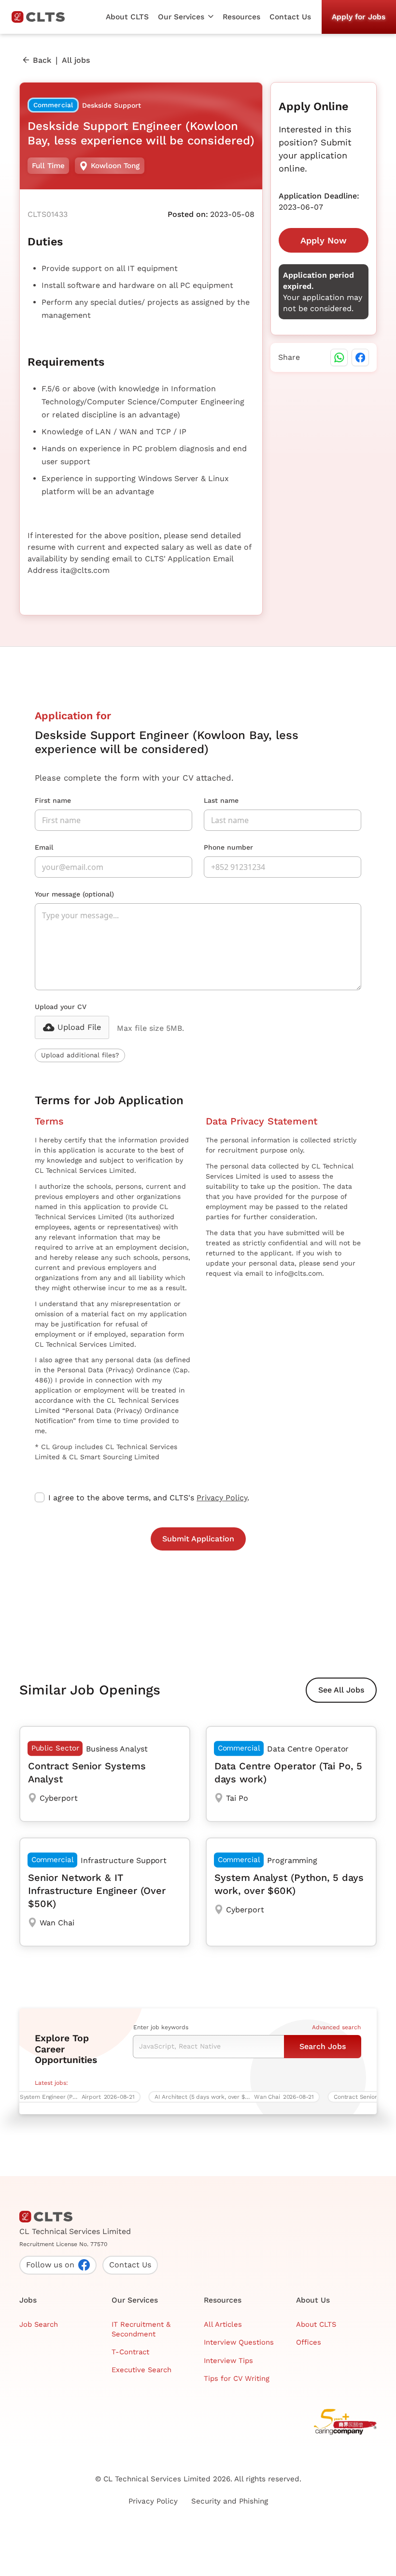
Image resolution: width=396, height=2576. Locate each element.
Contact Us (290, 17)
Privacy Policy (222, 1498)
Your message (74, 894)
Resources (241, 17)
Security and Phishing (230, 2501)
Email (44, 847)
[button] (185, 17)
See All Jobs (341, 1690)
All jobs (76, 60)
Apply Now (324, 240)
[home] (42, 17)
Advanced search (336, 2027)
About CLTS (127, 17)
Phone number (228, 847)
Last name (221, 800)
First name (53, 800)
